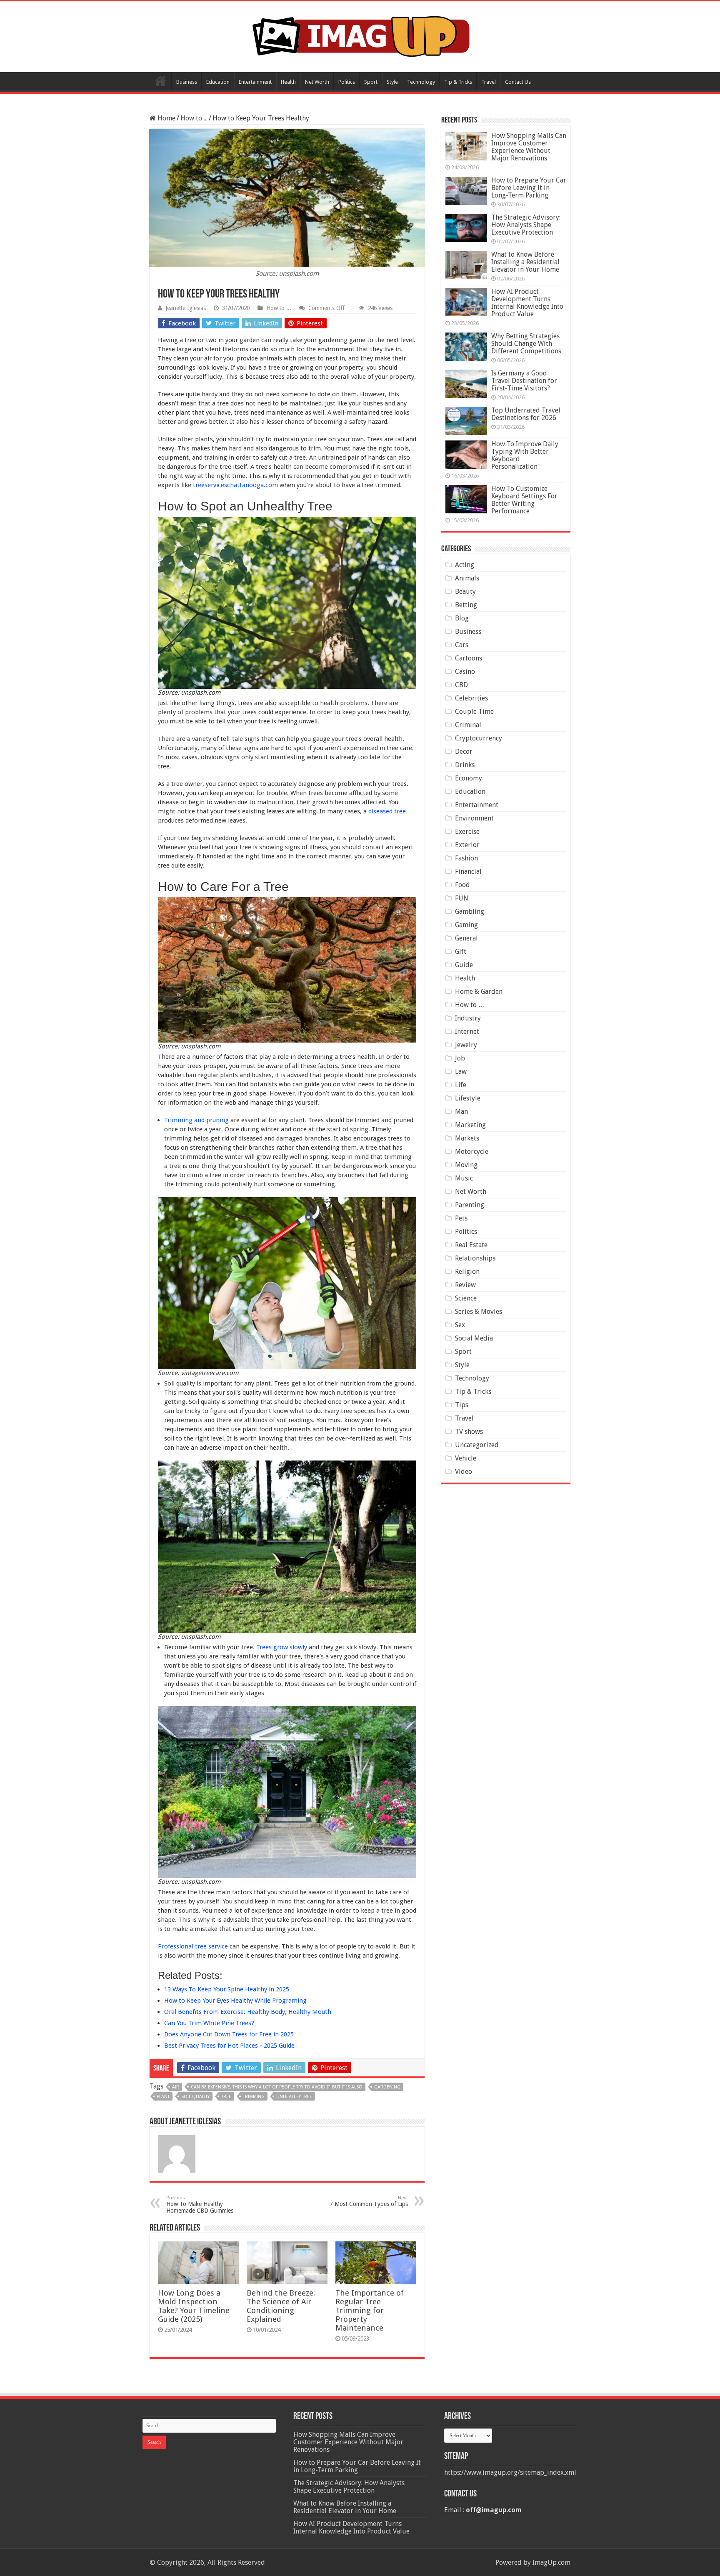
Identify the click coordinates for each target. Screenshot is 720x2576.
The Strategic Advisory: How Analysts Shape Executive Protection (526, 225)
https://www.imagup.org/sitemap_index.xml (510, 2472)
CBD (461, 685)
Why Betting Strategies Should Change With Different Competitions (526, 344)
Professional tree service (193, 1946)
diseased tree (387, 811)
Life (461, 1085)
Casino (465, 672)
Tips (462, 1405)
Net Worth (317, 82)
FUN (462, 898)
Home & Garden (479, 992)
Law (461, 1072)
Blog (462, 618)
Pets (461, 1218)
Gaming (466, 925)
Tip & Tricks (458, 82)
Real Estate (471, 1245)
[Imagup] (360, 35)
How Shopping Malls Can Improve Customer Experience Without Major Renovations (529, 147)
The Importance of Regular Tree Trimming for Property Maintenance (370, 2310)
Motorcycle (472, 1152)
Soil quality (195, 2097)
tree (226, 2097)
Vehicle (466, 1458)
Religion (467, 1272)
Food (462, 885)
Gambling (470, 912)
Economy (469, 778)
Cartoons (469, 658)
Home (160, 81)
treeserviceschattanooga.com (235, 485)
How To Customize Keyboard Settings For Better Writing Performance (524, 500)
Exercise (467, 832)
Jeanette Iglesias (186, 308)
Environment (474, 818)
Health (288, 82)
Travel (489, 82)
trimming (254, 2097)
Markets (467, 1138)
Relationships (475, 1258)
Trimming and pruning (196, 1120)
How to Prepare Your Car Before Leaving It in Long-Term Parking (529, 188)
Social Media (474, 1338)
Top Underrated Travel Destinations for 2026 (526, 414)
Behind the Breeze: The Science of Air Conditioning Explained (281, 2306)
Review (465, 1285)
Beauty (465, 591)
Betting (466, 605)
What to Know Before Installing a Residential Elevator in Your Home (525, 262)
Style (392, 82)
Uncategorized (477, 1445)
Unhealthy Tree (294, 2097)
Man (461, 1112)
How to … (470, 1005)
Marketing (470, 1125)
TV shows (469, 1432)
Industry (468, 1018)
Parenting (470, 1205)
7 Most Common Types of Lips (369, 2201)
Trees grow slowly (282, 1647)
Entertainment (255, 82)
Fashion (466, 858)
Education (218, 82)
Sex (460, 1325)
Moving (466, 1165)
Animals (467, 578)
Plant (163, 2097)
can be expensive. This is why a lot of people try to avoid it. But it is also (277, 2087)
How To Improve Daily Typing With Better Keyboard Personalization (525, 455)
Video (464, 1472)
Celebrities (471, 698)
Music (464, 1178)
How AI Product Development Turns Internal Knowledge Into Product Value (527, 303)
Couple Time (474, 712)
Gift (461, 952)
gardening (387, 2087)
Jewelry (466, 1045)
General (466, 938)
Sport (371, 82)
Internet (467, 1032)
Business (187, 82)
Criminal (468, 725)
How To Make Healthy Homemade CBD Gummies (200, 2205)
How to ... (194, 118)
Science (466, 1298)
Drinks (465, 765)
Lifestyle (468, 1098)
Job (460, 1058)
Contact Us (518, 82)
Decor (464, 752)
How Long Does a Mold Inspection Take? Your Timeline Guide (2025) (194, 2306)
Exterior (467, 845)
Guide (464, 965)
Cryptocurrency (479, 738)
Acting (465, 565)
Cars (462, 645)
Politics (347, 82)
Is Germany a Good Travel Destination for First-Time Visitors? (524, 381)
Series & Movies (479, 1312)
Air (176, 2087)
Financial (468, 872)
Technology (421, 82)
